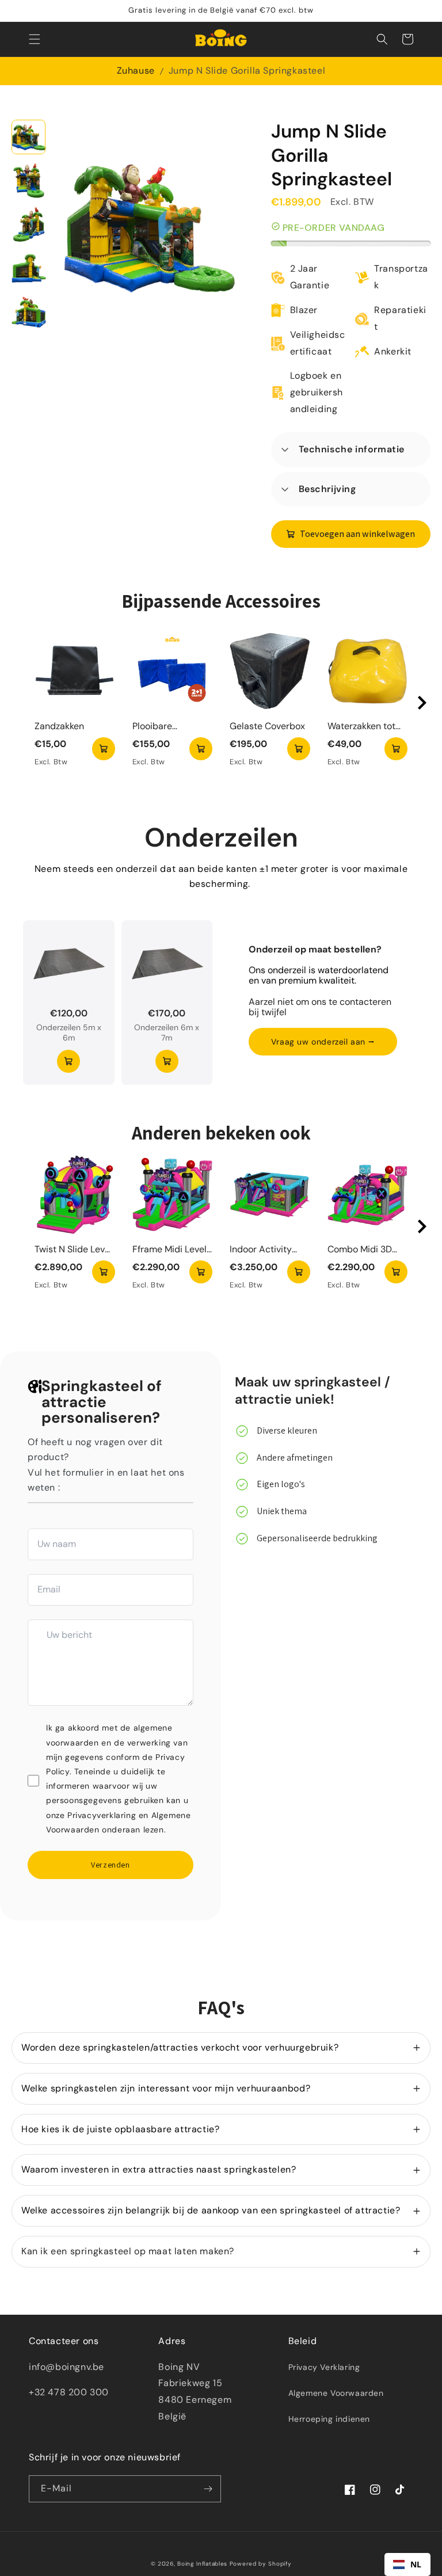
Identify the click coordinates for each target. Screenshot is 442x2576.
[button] (35, 39)
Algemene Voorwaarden (336, 2393)
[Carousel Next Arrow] (422, 703)
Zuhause (136, 71)
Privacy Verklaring (324, 2367)
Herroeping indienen (329, 2419)
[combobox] (407, 2564)
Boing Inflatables (202, 2564)
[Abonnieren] (208, 2489)
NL (416, 2564)
